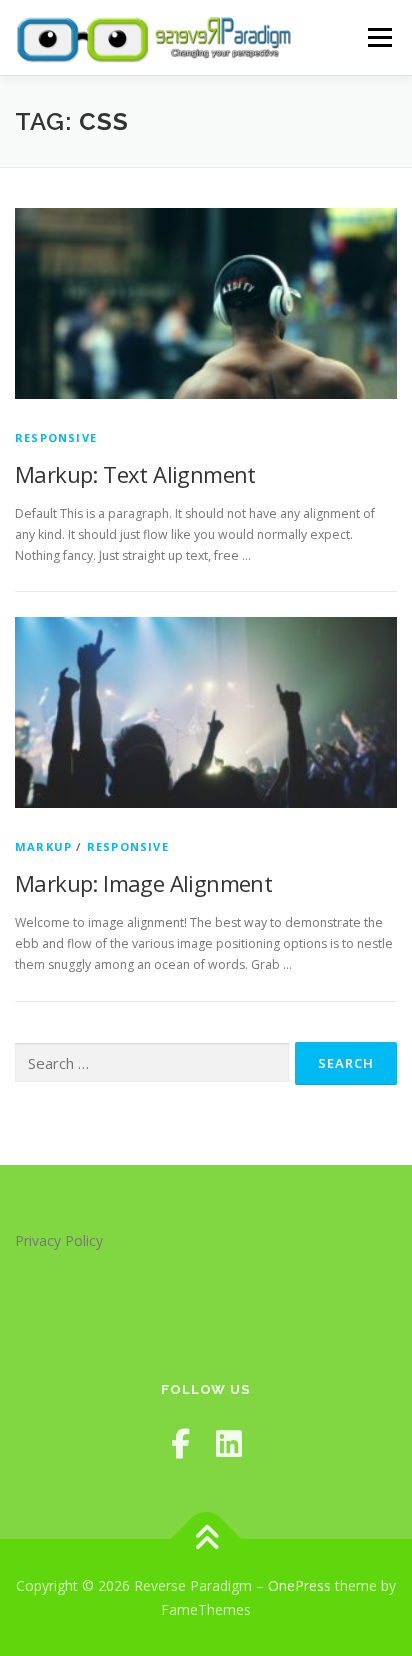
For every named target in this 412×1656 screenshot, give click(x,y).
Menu (378, 37)
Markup (43, 846)
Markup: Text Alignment (135, 474)
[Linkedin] (229, 1443)
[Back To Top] (206, 1538)
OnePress (299, 1585)
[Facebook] (180, 1443)
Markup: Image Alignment (143, 883)
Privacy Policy (59, 1240)
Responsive (56, 437)
